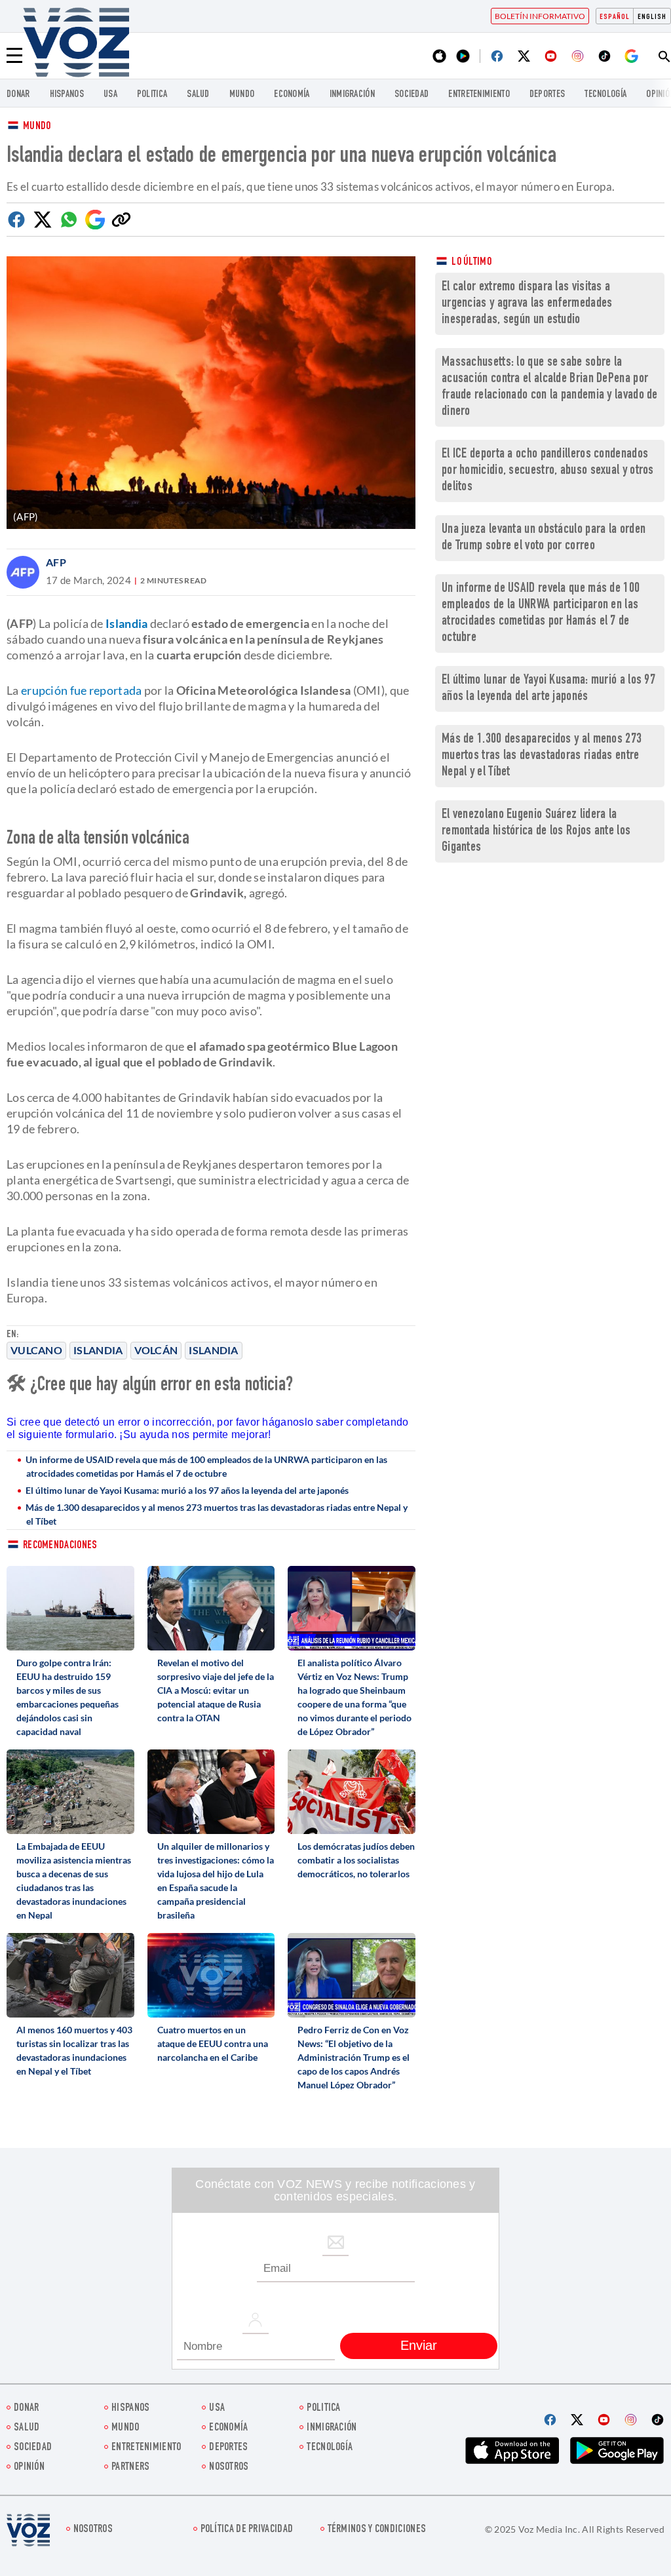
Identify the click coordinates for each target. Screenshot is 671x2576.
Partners (130, 2468)
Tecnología (605, 95)
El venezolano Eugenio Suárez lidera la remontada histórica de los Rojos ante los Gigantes (536, 831)
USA (110, 95)
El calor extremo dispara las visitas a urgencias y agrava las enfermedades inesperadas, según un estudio (527, 304)
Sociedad (412, 95)
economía (292, 95)
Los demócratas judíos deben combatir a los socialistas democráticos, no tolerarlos (356, 1860)
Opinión (29, 2468)
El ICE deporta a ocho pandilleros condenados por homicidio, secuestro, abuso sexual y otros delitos (548, 471)
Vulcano (36, 1350)
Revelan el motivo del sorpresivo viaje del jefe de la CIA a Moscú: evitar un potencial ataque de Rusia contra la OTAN (216, 1690)
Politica (152, 95)
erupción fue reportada (82, 690)
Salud (198, 95)
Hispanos (67, 95)
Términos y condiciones (377, 2530)
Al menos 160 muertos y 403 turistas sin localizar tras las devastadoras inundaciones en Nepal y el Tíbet (74, 2050)
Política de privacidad (247, 2530)
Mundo (242, 95)
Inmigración (352, 95)
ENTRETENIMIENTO (479, 95)
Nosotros (229, 2468)
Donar (18, 95)
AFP (56, 562)
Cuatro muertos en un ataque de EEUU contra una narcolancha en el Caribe (213, 2043)
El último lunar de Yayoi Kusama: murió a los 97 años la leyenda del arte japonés (187, 1490)
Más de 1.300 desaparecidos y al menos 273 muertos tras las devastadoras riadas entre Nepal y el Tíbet (217, 1514)
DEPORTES (547, 95)
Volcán (156, 1350)
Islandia (98, 1350)
